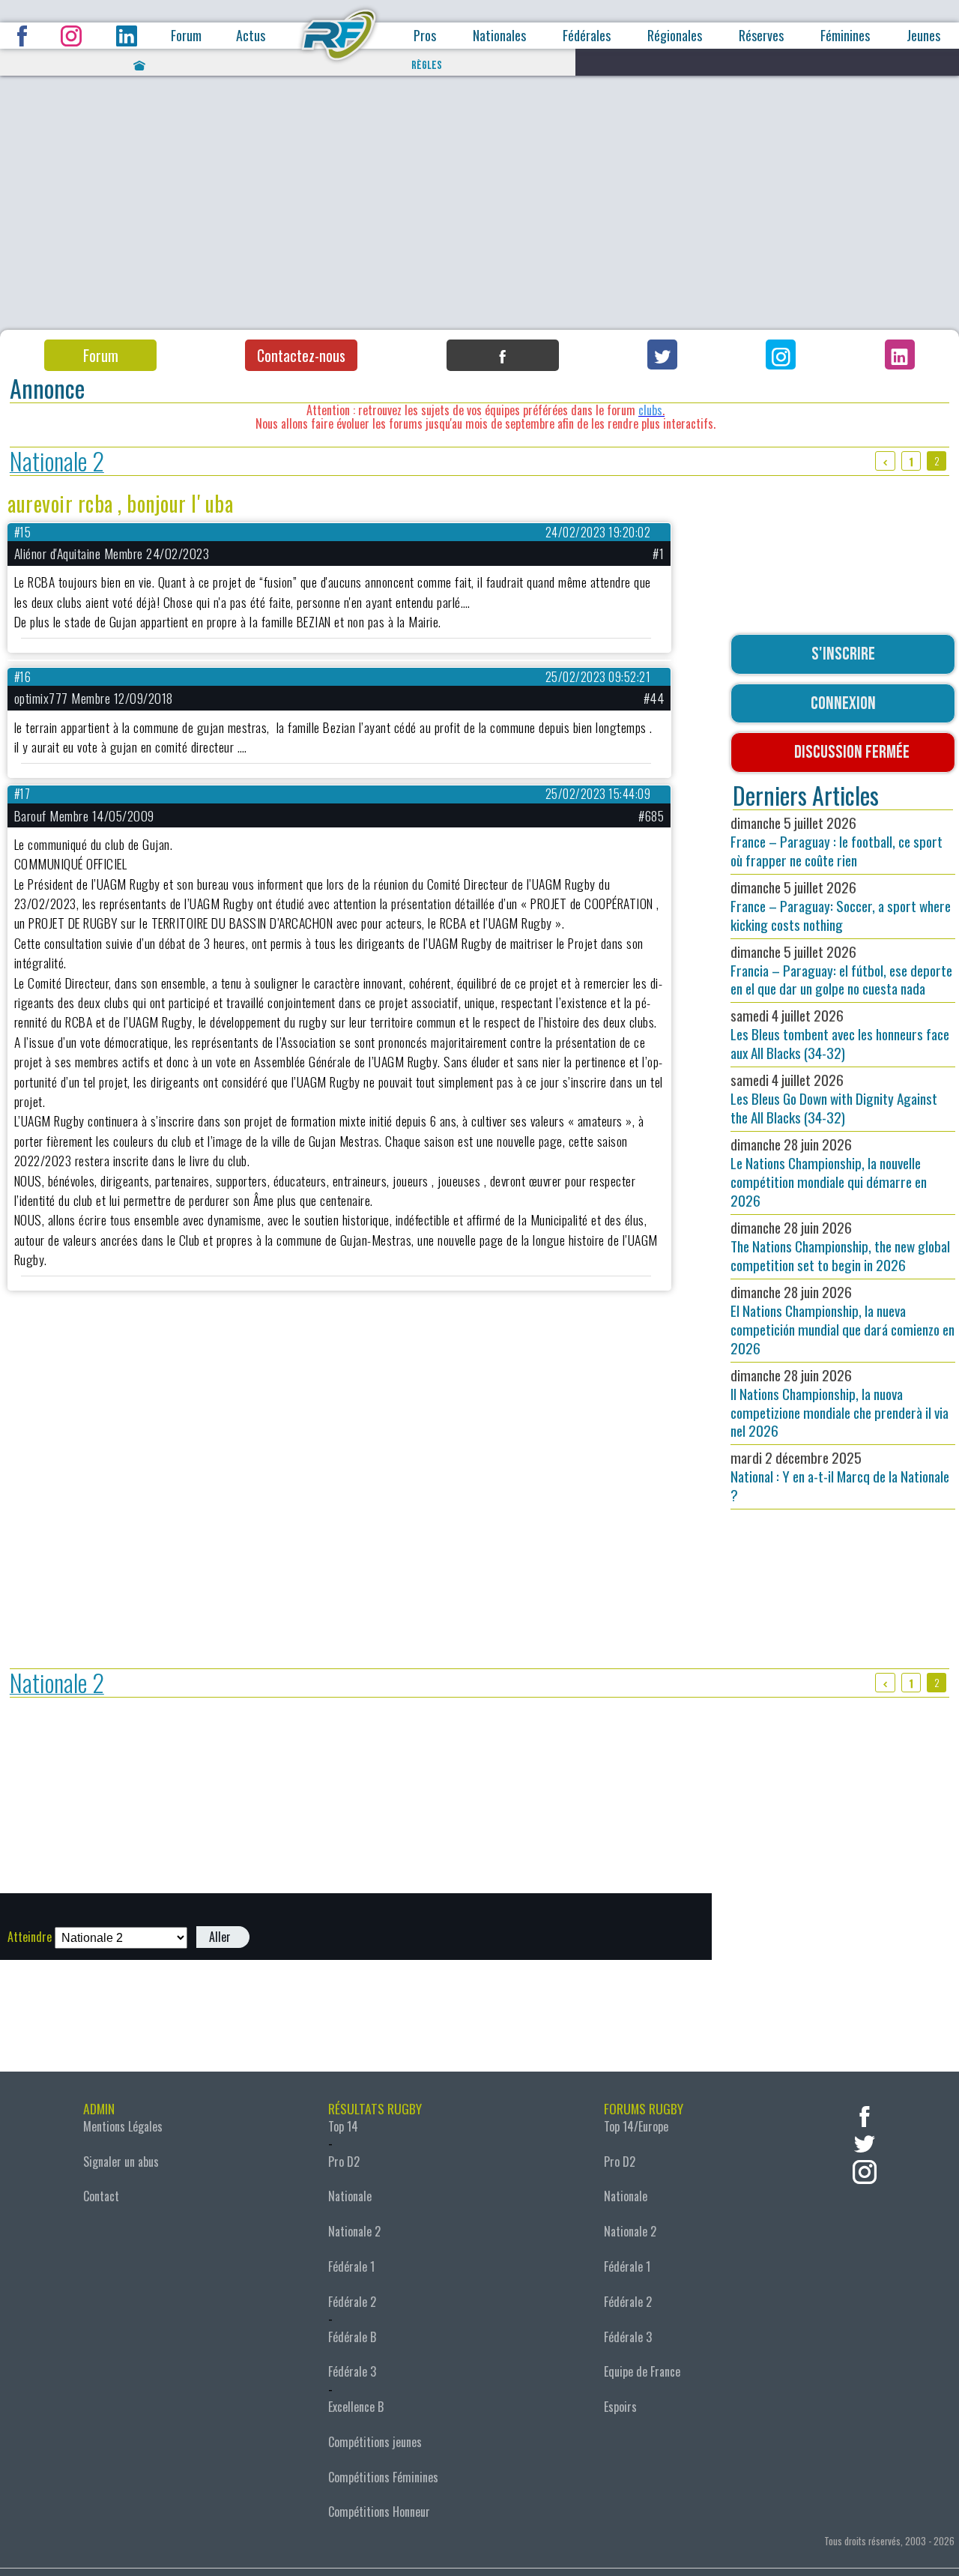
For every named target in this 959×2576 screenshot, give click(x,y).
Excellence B (356, 2407)
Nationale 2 (57, 461)
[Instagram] (781, 355)
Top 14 (343, 2126)
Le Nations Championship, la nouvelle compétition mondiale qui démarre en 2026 (829, 1172)
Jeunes (923, 36)
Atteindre (30, 1937)
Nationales (499, 36)
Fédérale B (352, 2337)
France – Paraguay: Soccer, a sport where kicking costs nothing (841, 906)
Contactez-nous (301, 355)
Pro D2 (344, 2162)
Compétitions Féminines (383, 2477)
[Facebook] (503, 355)
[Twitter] (662, 355)
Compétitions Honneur (379, 2512)
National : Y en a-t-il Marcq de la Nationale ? (840, 1476)
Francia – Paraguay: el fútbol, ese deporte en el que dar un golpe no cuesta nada (841, 970)
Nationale (350, 2196)
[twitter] (865, 2142)
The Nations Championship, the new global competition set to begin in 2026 (840, 1246)
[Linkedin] (900, 355)
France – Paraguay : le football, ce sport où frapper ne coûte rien (837, 841)
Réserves (761, 36)
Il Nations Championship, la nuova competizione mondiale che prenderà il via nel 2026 (839, 1403)
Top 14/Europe (636, 2126)
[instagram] (865, 2170)
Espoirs (620, 2407)
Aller (220, 1937)
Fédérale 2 (352, 2302)
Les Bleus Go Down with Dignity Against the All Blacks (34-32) (834, 1098)
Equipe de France (642, 2371)
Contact (101, 2196)
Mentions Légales (123, 2126)
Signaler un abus (121, 2162)
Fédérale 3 (352, 2371)
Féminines (845, 36)
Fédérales (587, 36)
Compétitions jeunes (375, 2442)
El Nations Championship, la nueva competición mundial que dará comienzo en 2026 (842, 1320)
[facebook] (865, 2115)
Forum (186, 36)
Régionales (675, 36)
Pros (425, 36)
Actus (251, 36)
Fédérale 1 (351, 2266)
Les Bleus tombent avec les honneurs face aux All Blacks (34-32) (840, 1034)
